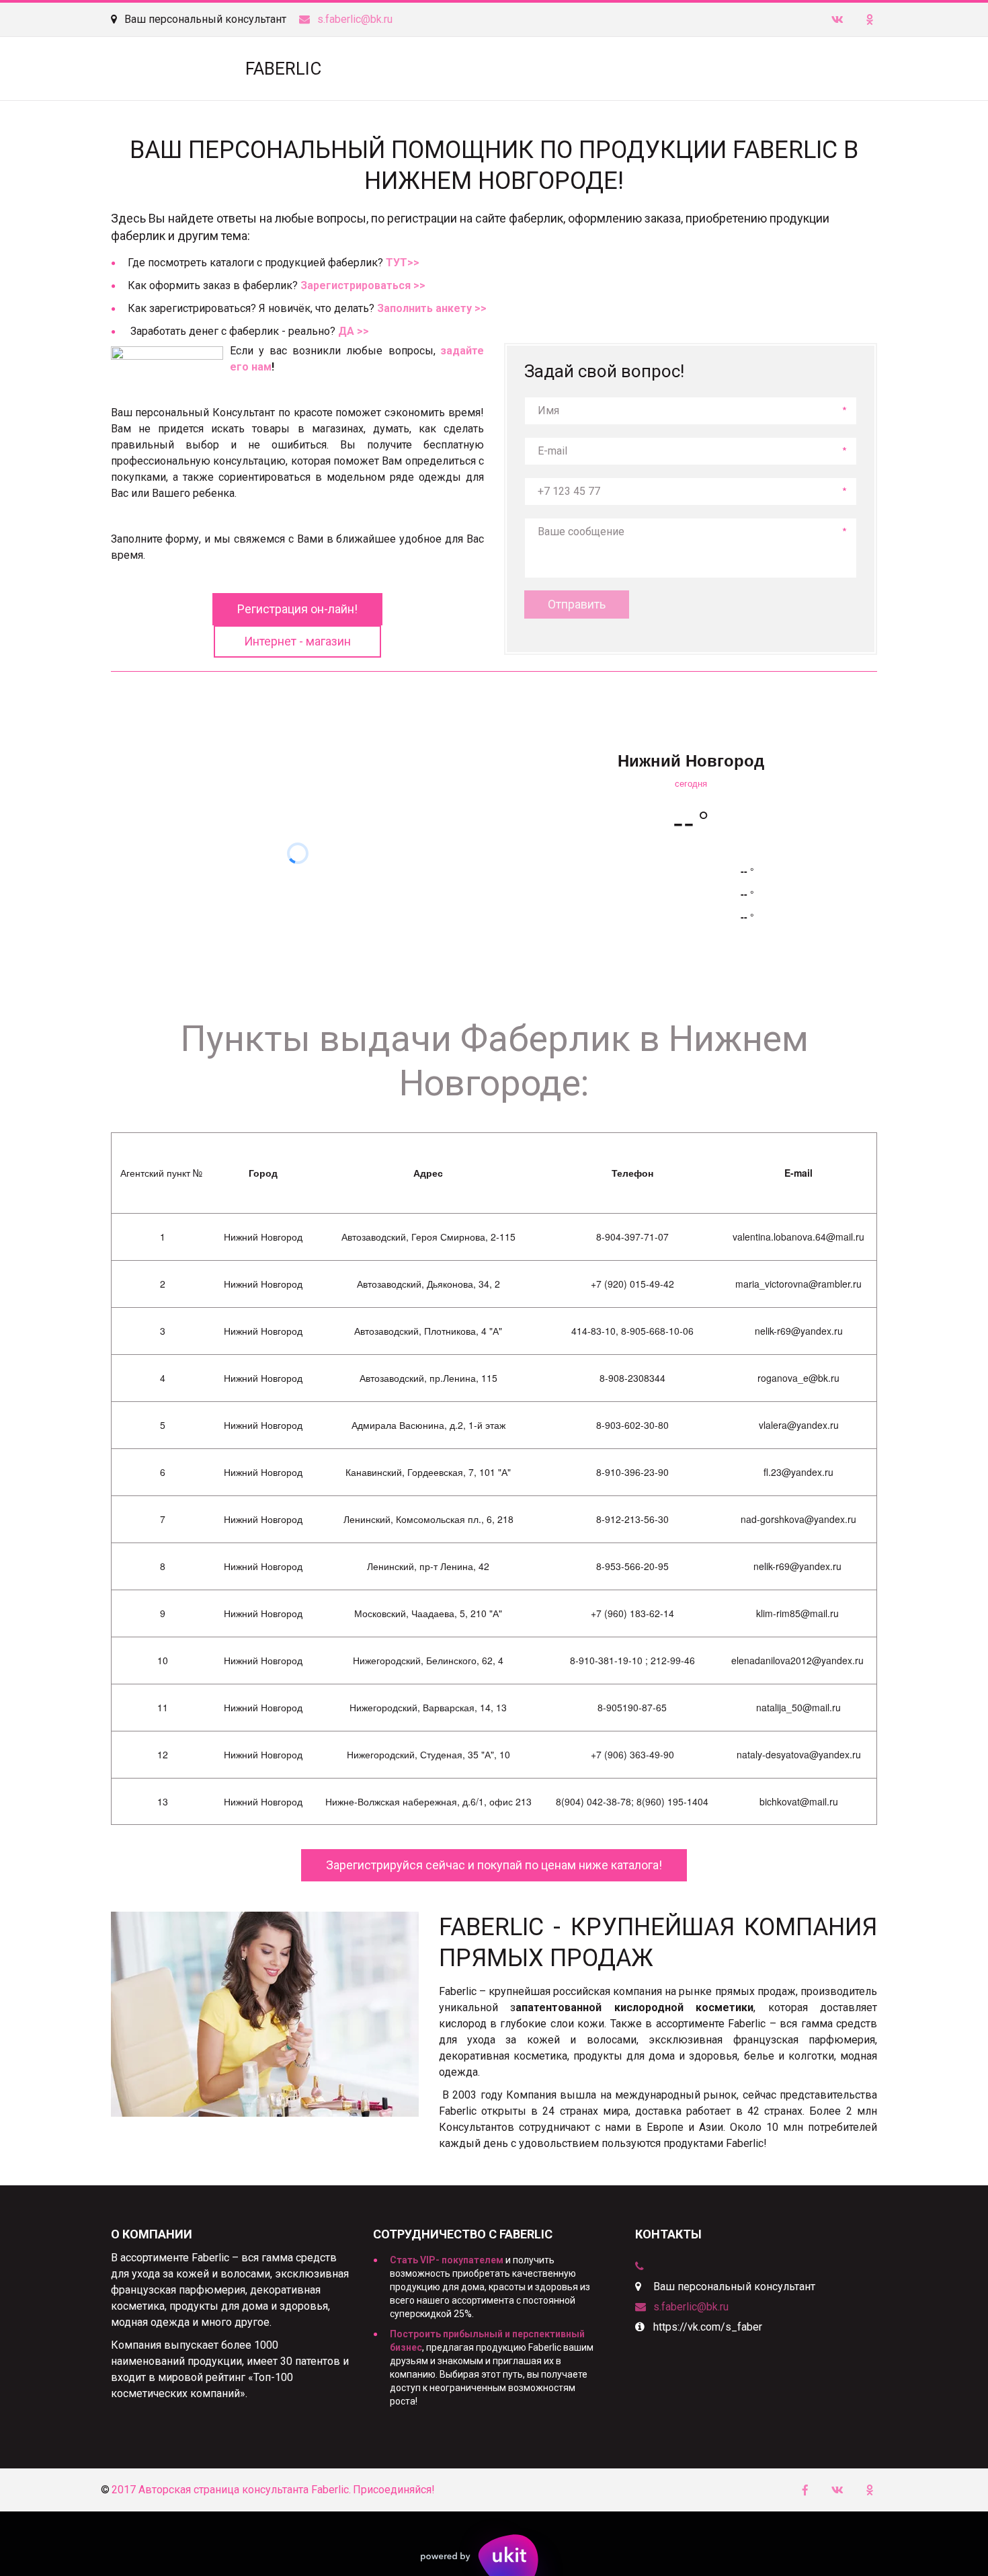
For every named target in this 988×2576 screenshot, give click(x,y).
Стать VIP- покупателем (447, 2260)
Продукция (571, 69)
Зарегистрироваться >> (363, 285)
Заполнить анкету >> (432, 308)
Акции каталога (737, 69)
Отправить (577, 604)
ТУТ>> (403, 263)
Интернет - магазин (297, 641)
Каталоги (649, 69)
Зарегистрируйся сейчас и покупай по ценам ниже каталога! (494, 1865)
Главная (396, 69)
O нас (826, 69)
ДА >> (354, 331)
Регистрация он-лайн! (297, 609)
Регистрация (484, 69)
